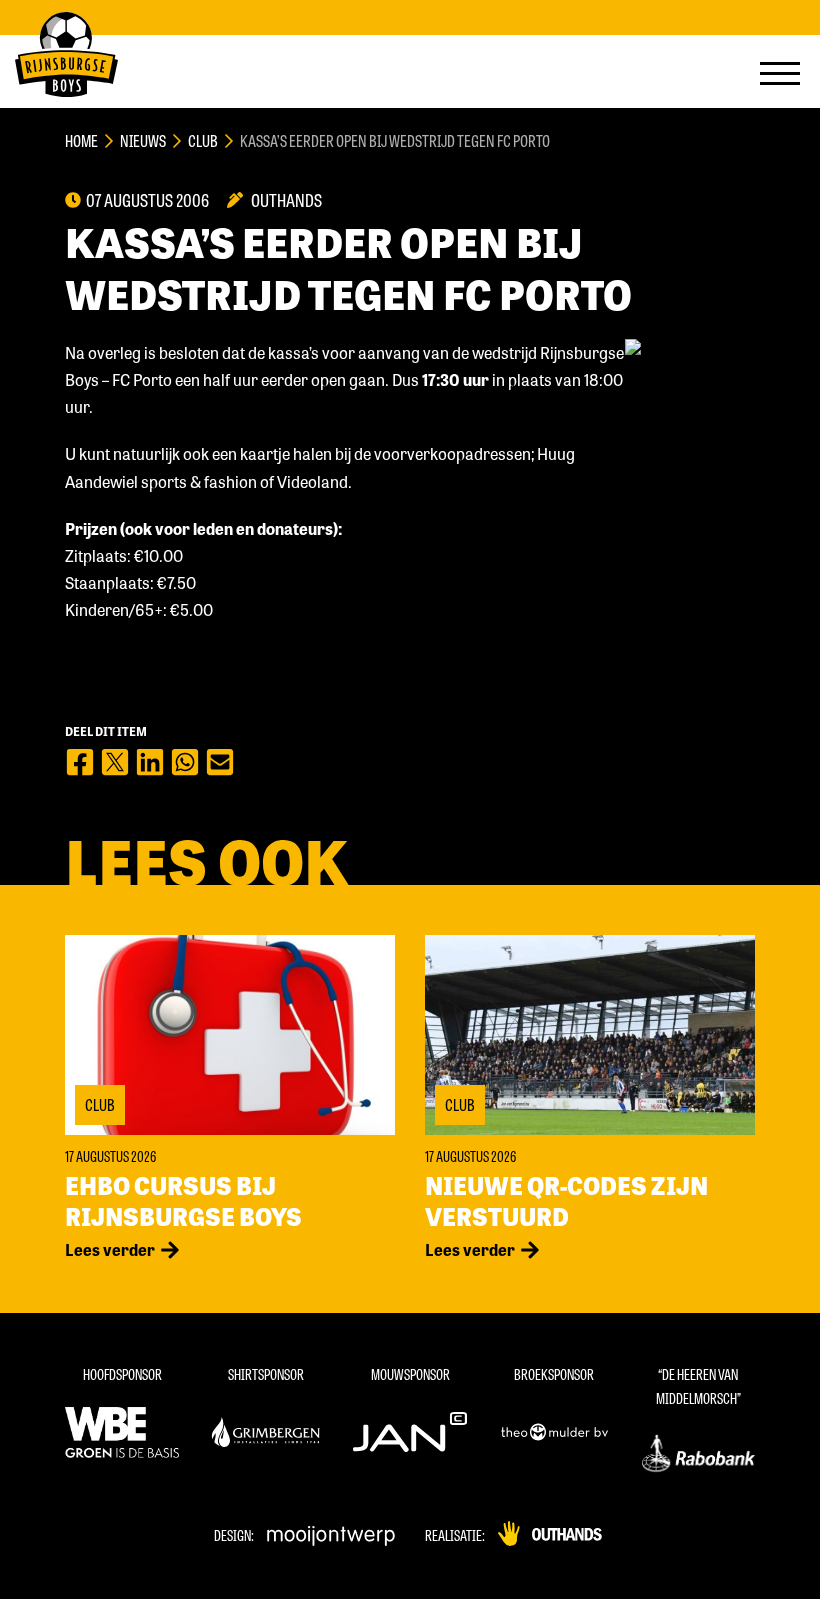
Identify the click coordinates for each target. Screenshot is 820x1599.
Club (203, 140)
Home (81, 140)
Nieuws (143, 140)
